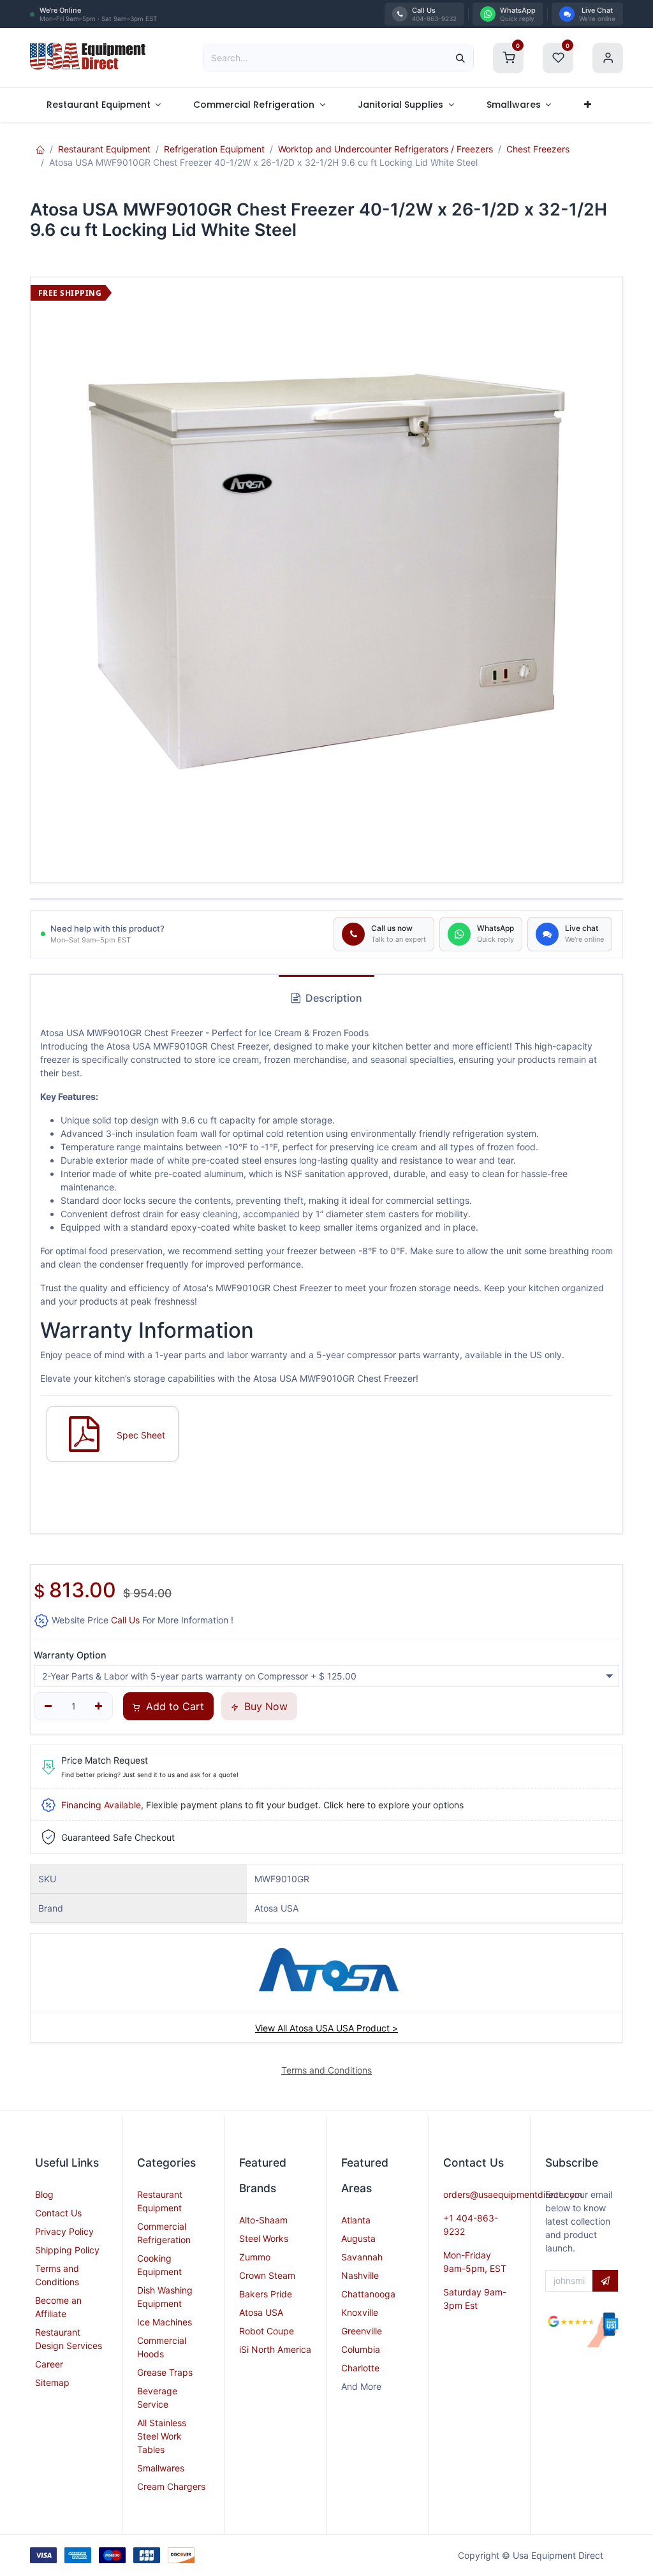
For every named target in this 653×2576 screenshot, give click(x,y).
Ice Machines (165, 2322)
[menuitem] (104, 105)
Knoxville (360, 2312)
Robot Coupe (267, 2331)
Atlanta (356, 2220)
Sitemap (52, 2382)
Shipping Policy (67, 2250)
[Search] (460, 58)
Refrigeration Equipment (214, 149)
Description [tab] (333, 998)
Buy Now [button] (264, 1706)
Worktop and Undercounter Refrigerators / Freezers (385, 149)
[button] (605, 2281)
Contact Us (58, 2213)
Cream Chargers (171, 2486)
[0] (508, 56)
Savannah (362, 2257)
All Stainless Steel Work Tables (162, 2436)
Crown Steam (267, 2275)
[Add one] (99, 1706)
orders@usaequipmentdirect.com (513, 2194)
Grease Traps (165, 2372)
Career (49, 2364)
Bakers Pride (266, 2294)
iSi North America (275, 2349)
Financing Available (101, 1805)
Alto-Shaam (263, 2220)
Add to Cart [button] (173, 1706)
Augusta (358, 2238)
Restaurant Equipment (104, 149)
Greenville (362, 2331)
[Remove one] (48, 1706)
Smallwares (161, 2468)
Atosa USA (261, 2312)
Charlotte (360, 2368)
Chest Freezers (538, 149)
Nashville (360, 2275)
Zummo (255, 2257)
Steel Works (264, 2238)
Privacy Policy (64, 2231)
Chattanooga (368, 2294)
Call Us (125, 1620)
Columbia (361, 2349)
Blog (44, 2194)
